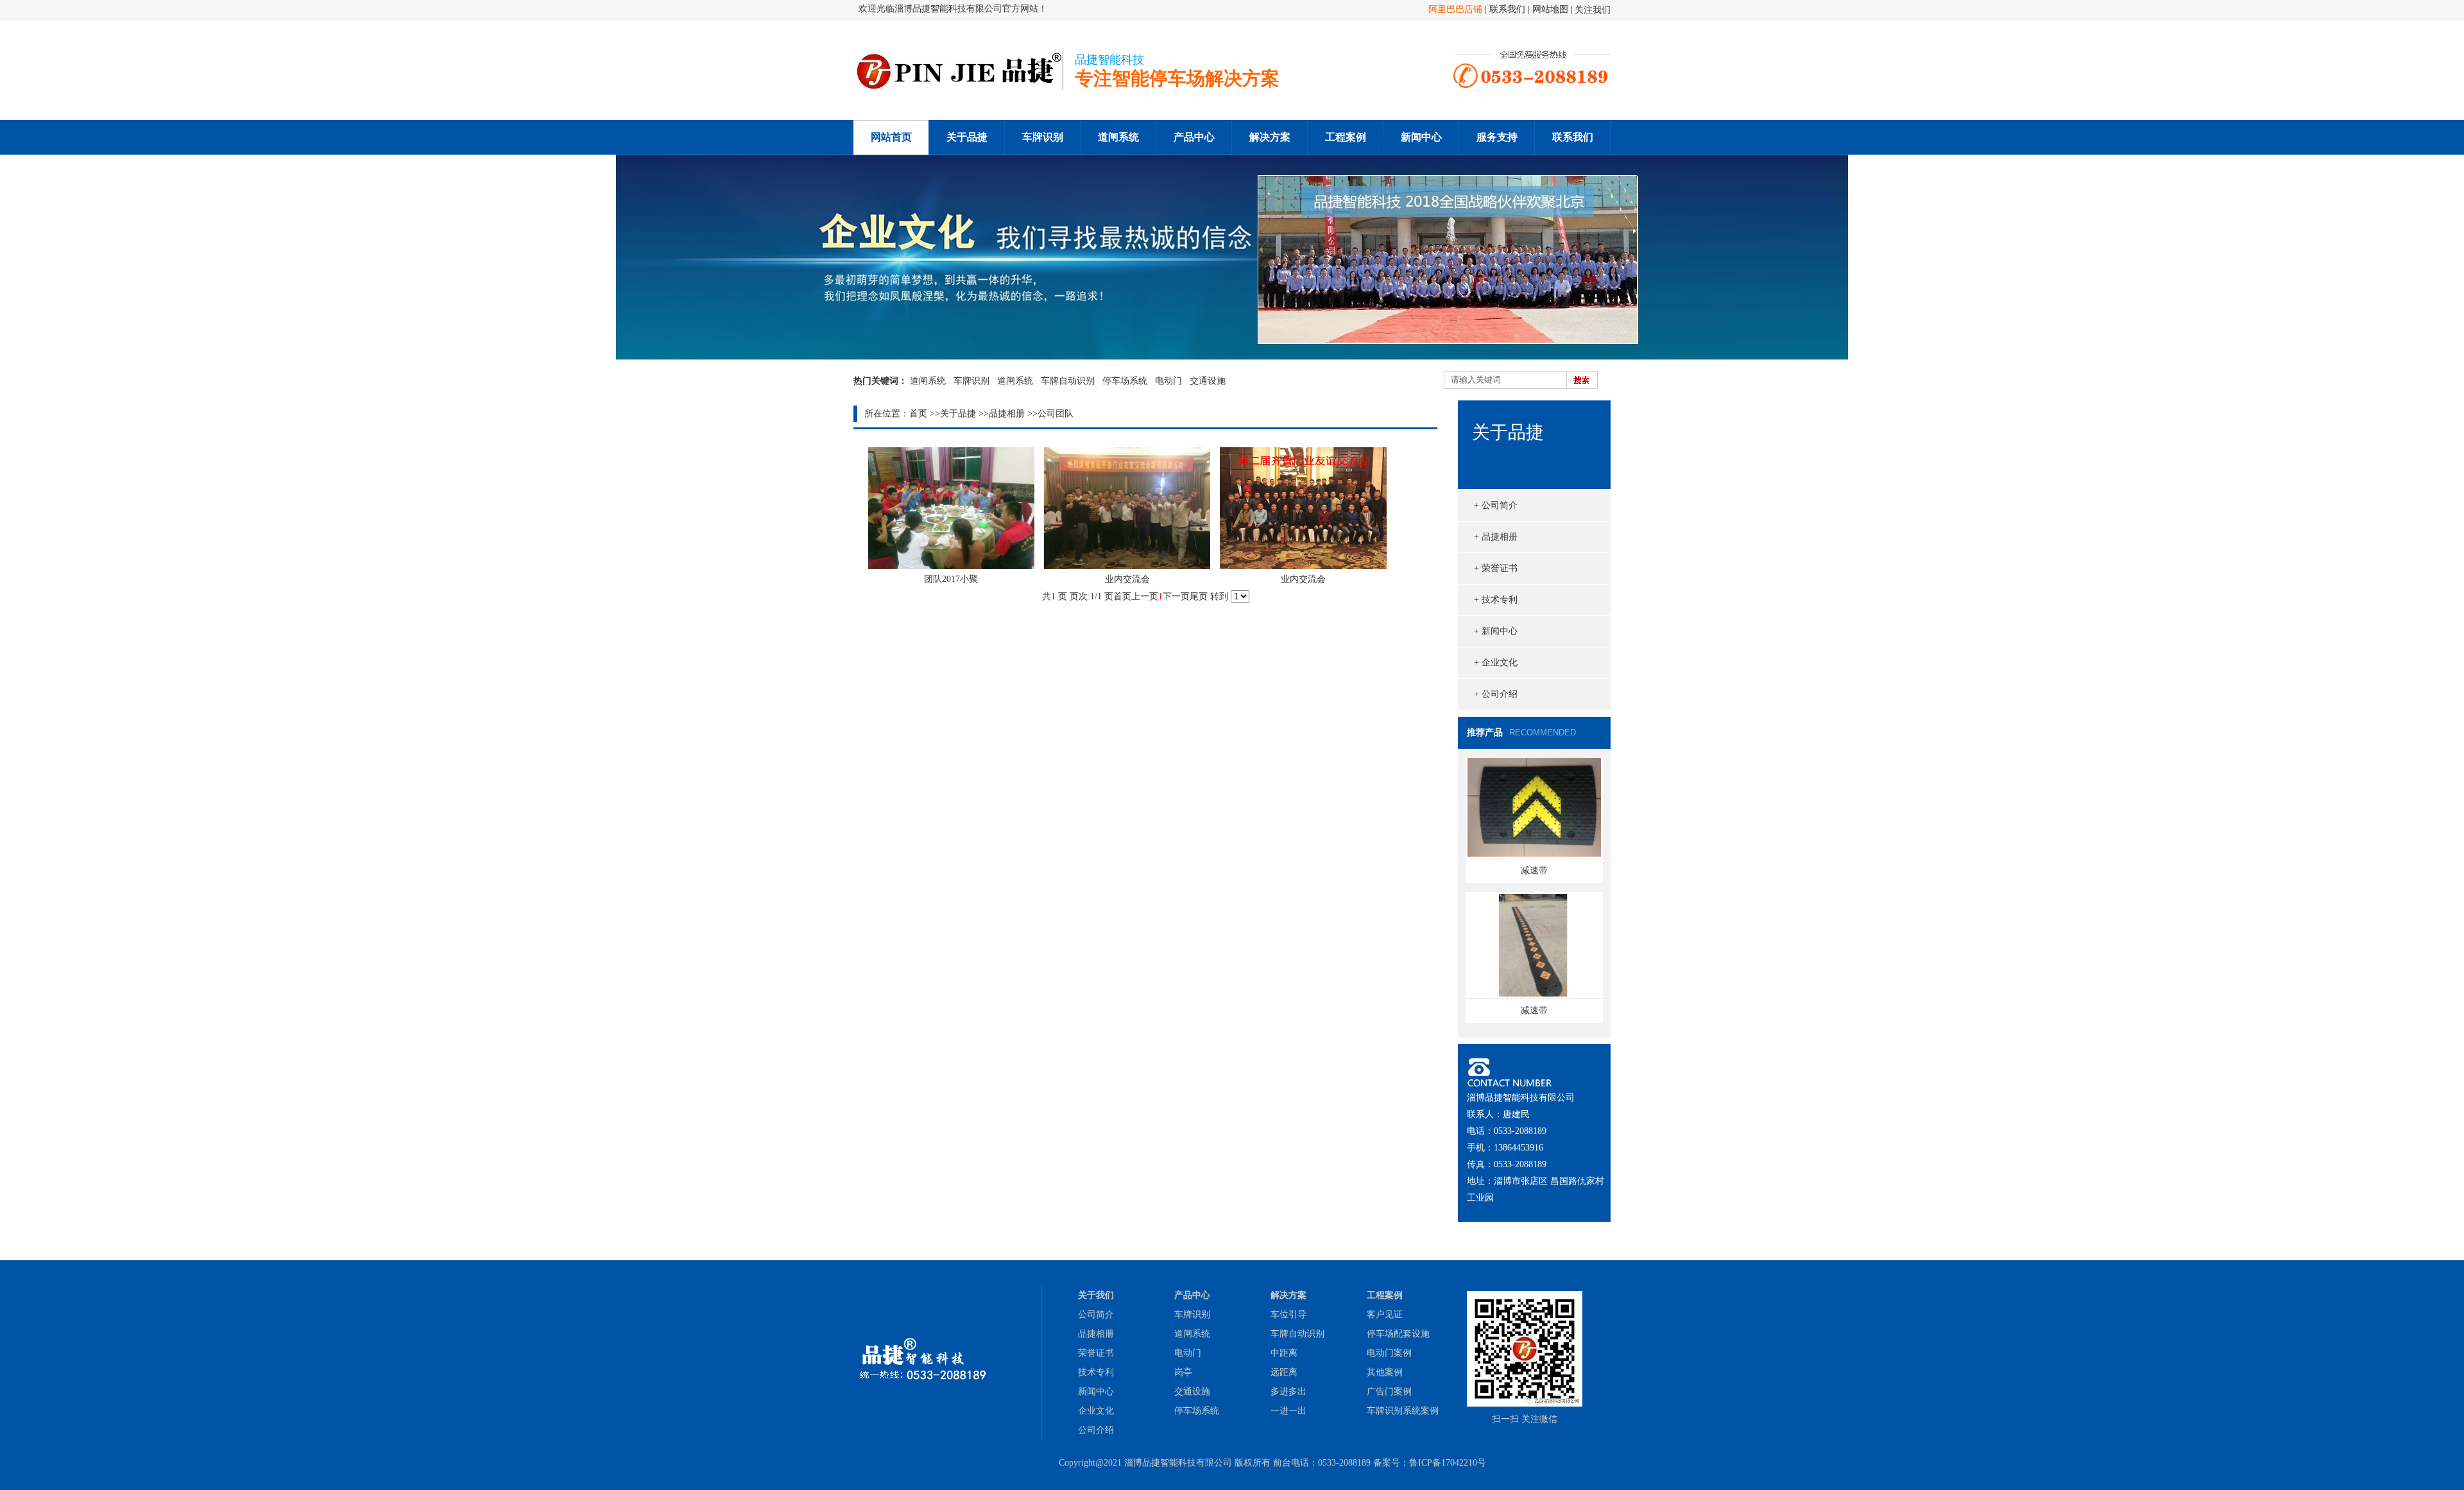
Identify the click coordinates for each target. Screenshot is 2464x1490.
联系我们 (1509, 9)
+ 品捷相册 (1496, 537)
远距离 (1284, 1372)
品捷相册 (1007, 414)
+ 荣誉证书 (1496, 568)
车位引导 (1288, 1314)
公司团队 (1056, 414)
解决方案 (1270, 137)
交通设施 (1208, 381)
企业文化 (1096, 1411)
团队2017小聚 (951, 579)
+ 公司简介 (1496, 505)
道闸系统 (1118, 137)
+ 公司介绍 (1496, 694)
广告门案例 (1389, 1392)
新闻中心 (1421, 137)
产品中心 (1194, 137)
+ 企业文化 (1496, 663)
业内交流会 (1127, 579)
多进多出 (1288, 1392)
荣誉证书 (1096, 1353)
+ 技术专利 (1496, 600)
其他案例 (1385, 1372)
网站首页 (891, 137)
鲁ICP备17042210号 (1448, 1463)
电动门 (1168, 381)
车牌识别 (1043, 137)
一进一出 (1288, 1411)
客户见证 (1385, 1314)
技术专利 (1096, 1372)
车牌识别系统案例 (1403, 1411)
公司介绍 (1096, 1430)
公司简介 (1096, 1314)
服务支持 (1497, 137)
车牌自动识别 (1068, 381)
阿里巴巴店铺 (1455, 9)
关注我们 (1593, 10)
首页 (918, 414)
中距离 (1284, 1353)
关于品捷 (967, 137)
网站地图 (1550, 9)
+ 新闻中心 (1496, 631)
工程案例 (1346, 137)
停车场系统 (1125, 381)
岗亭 (1183, 1372)
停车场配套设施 (1398, 1334)
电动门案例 (1389, 1353)
